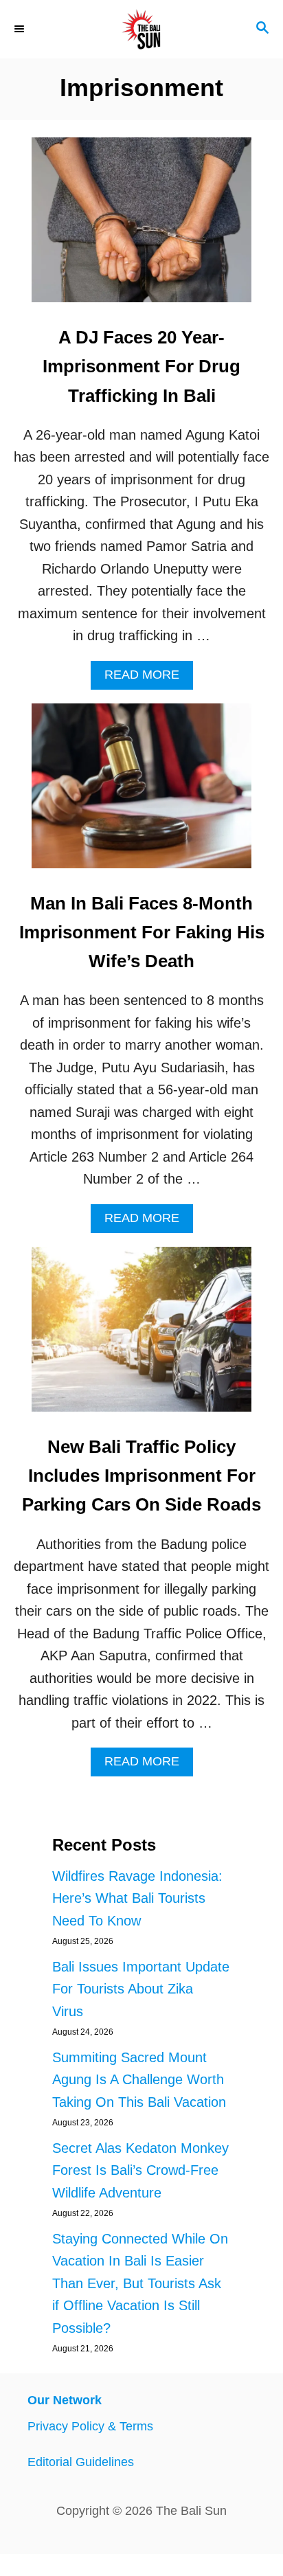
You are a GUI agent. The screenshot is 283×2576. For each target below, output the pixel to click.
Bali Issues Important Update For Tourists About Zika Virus (141, 1989)
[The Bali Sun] (141, 29)
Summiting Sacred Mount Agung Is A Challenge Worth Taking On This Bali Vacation (139, 2080)
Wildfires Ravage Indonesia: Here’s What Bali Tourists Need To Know (137, 1898)
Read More (149, 678)
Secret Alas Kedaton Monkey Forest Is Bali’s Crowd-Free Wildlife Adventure (140, 2170)
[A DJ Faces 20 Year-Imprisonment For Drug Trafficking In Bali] (141, 227)
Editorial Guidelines (81, 2462)
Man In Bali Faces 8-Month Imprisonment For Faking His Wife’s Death (142, 933)
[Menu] (21, 29)
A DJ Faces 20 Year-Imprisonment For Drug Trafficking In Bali (141, 366)
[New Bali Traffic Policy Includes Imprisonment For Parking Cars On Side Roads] (141, 1336)
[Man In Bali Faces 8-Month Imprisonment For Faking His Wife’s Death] (141, 793)
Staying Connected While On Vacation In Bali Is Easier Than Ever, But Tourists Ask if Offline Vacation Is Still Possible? (140, 2283)
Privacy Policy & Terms (90, 2426)
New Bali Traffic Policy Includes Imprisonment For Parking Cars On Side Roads (141, 1476)
